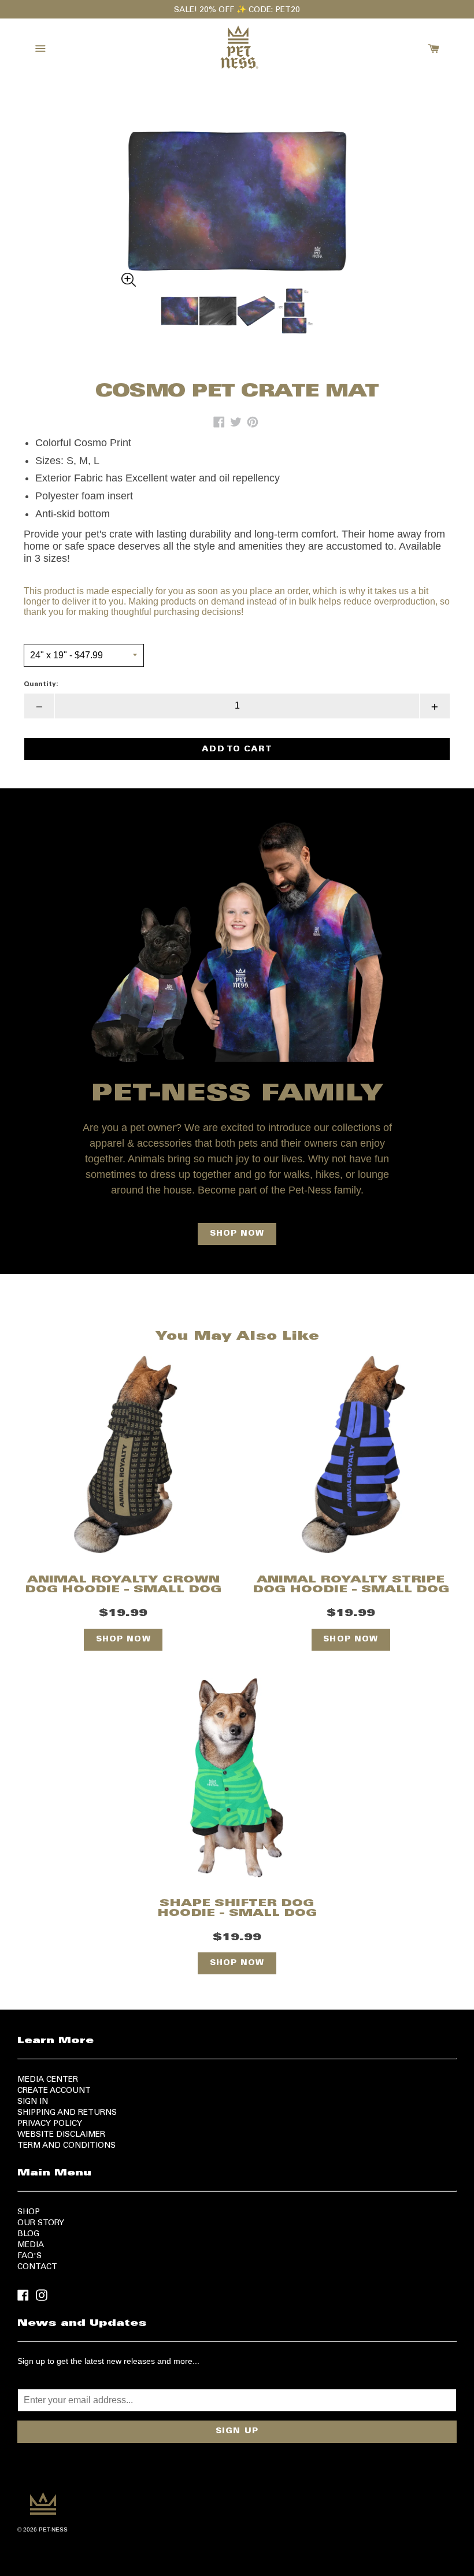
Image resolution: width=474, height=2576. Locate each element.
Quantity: (41, 684)
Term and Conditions (66, 2146)
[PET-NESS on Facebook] (23, 2295)
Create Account (54, 2091)
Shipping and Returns (67, 2113)
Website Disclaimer (61, 2135)
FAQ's (29, 2256)
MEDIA (31, 2245)
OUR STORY (41, 2223)
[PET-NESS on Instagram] (42, 2295)
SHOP (29, 2212)
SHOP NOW (237, 1234)
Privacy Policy (50, 2124)
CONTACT (37, 2267)
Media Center (48, 2080)
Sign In (33, 2102)
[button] (237, 186)
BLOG (28, 2234)
